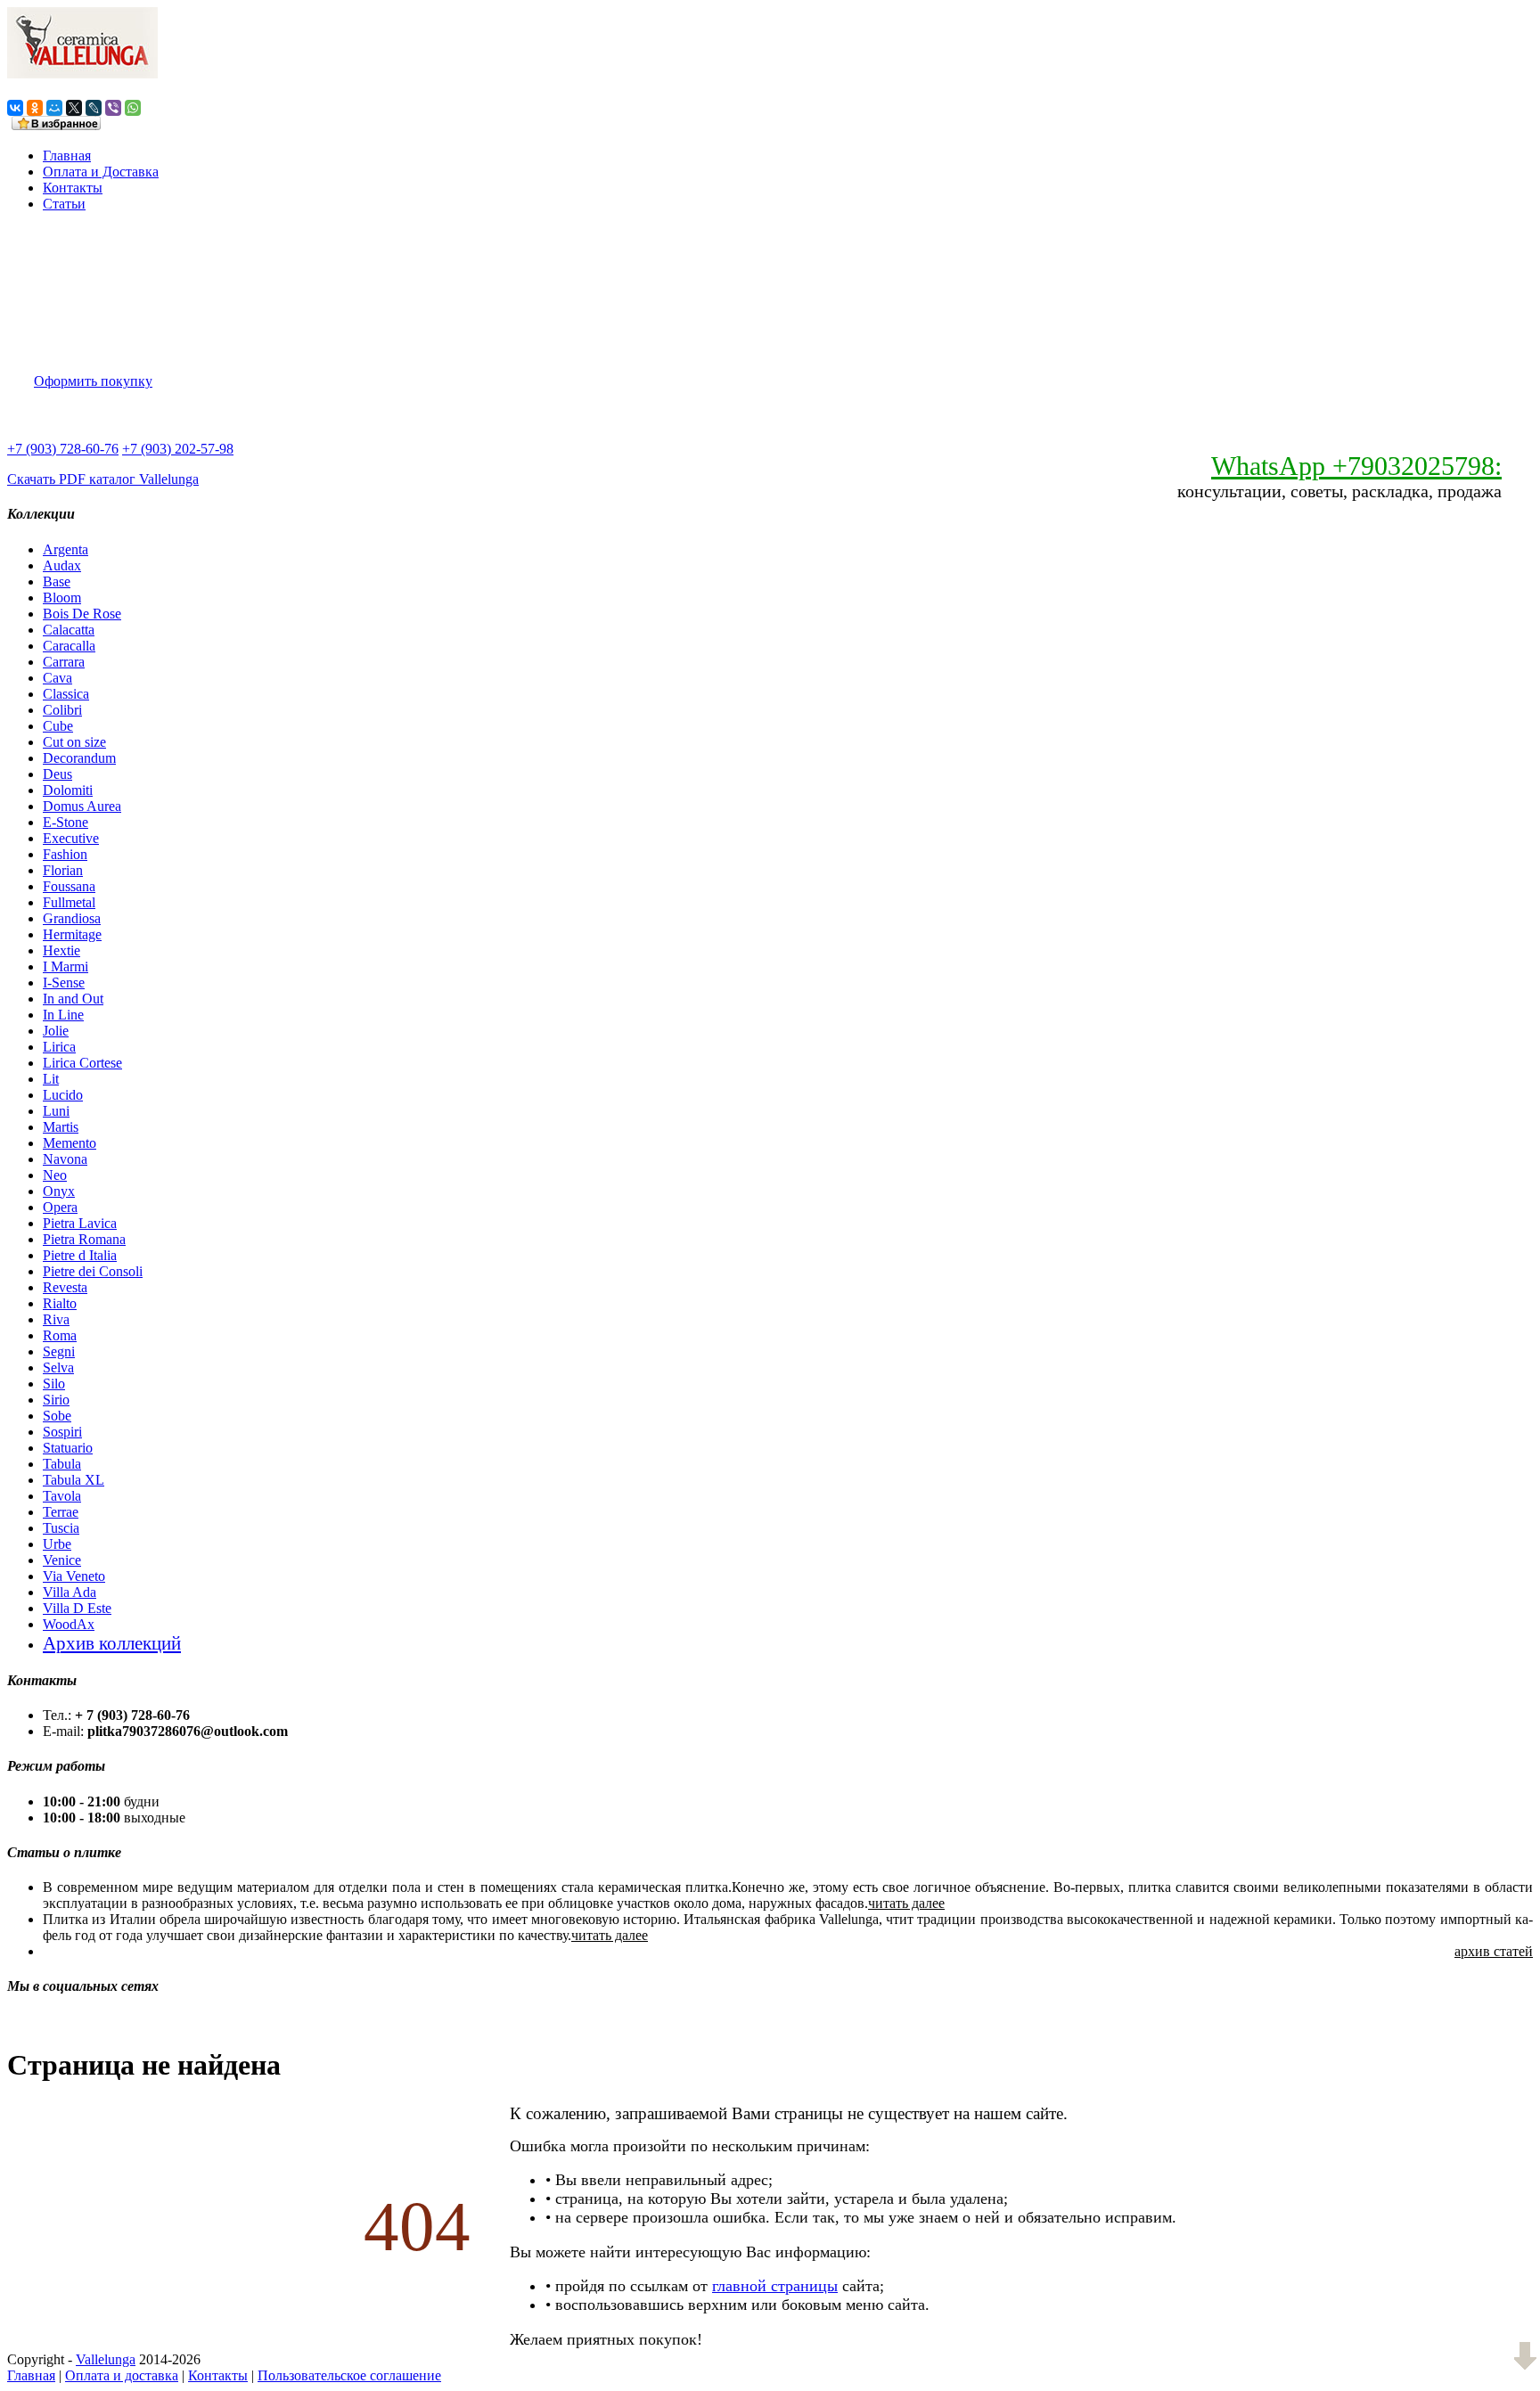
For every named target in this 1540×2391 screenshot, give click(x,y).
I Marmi (66, 966)
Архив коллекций (112, 1643)
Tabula (62, 1464)
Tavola (62, 1496)
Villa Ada (70, 1592)
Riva (56, 1319)
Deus (57, 774)
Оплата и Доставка (101, 172)
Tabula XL (74, 1480)
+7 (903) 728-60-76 (63, 449)
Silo (54, 1384)
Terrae (61, 1512)
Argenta (66, 549)
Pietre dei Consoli (93, 1271)
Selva (58, 1367)
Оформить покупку (93, 381)
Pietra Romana (84, 1239)
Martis (61, 1127)
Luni (56, 1111)
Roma (60, 1335)
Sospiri (62, 1432)
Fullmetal (69, 902)
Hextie (61, 950)
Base (57, 581)
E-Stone (66, 822)
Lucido (63, 1095)
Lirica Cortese (82, 1063)
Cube (58, 726)
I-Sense (64, 983)
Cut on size (74, 742)
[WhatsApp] (133, 108)
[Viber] (113, 108)
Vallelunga (106, 2359)
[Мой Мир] (54, 108)
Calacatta (69, 630)
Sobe (57, 1416)
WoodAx (69, 1624)
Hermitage (72, 934)
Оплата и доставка (122, 2375)
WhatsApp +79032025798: (1356, 466)
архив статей (1494, 1951)
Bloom (62, 598)
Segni (59, 1351)
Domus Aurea (82, 806)
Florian (63, 870)
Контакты (73, 188)
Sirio (56, 1400)
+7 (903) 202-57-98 (178, 449)
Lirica (59, 1047)
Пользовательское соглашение (349, 2375)
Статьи (64, 204)
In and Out (73, 999)
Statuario (68, 1448)
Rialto (60, 1303)
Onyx (59, 1191)
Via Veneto (74, 1576)
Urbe (57, 1544)
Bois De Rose (82, 614)
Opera (60, 1207)
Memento (70, 1143)
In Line (63, 1015)
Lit (51, 1079)
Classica (66, 694)
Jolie (56, 1031)
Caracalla (69, 646)
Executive (71, 838)
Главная (67, 156)
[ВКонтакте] (15, 108)
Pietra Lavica (80, 1223)
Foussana (69, 886)
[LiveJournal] (94, 108)
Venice (62, 1560)
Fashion (65, 854)
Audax (62, 565)
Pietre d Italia (80, 1255)
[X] (74, 108)
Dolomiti (68, 790)
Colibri (62, 710)
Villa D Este (77, 1608)
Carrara (64, 662)
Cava (57, 678)
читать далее (906, 1903)
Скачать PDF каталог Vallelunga (103, 479)
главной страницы (775, 2286)
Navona (65, 1159)
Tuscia (61, 1528)
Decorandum (79, 758)
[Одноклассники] (35, 108)
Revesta (65, 1287)
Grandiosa (72, 918)
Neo (55, 1175)
